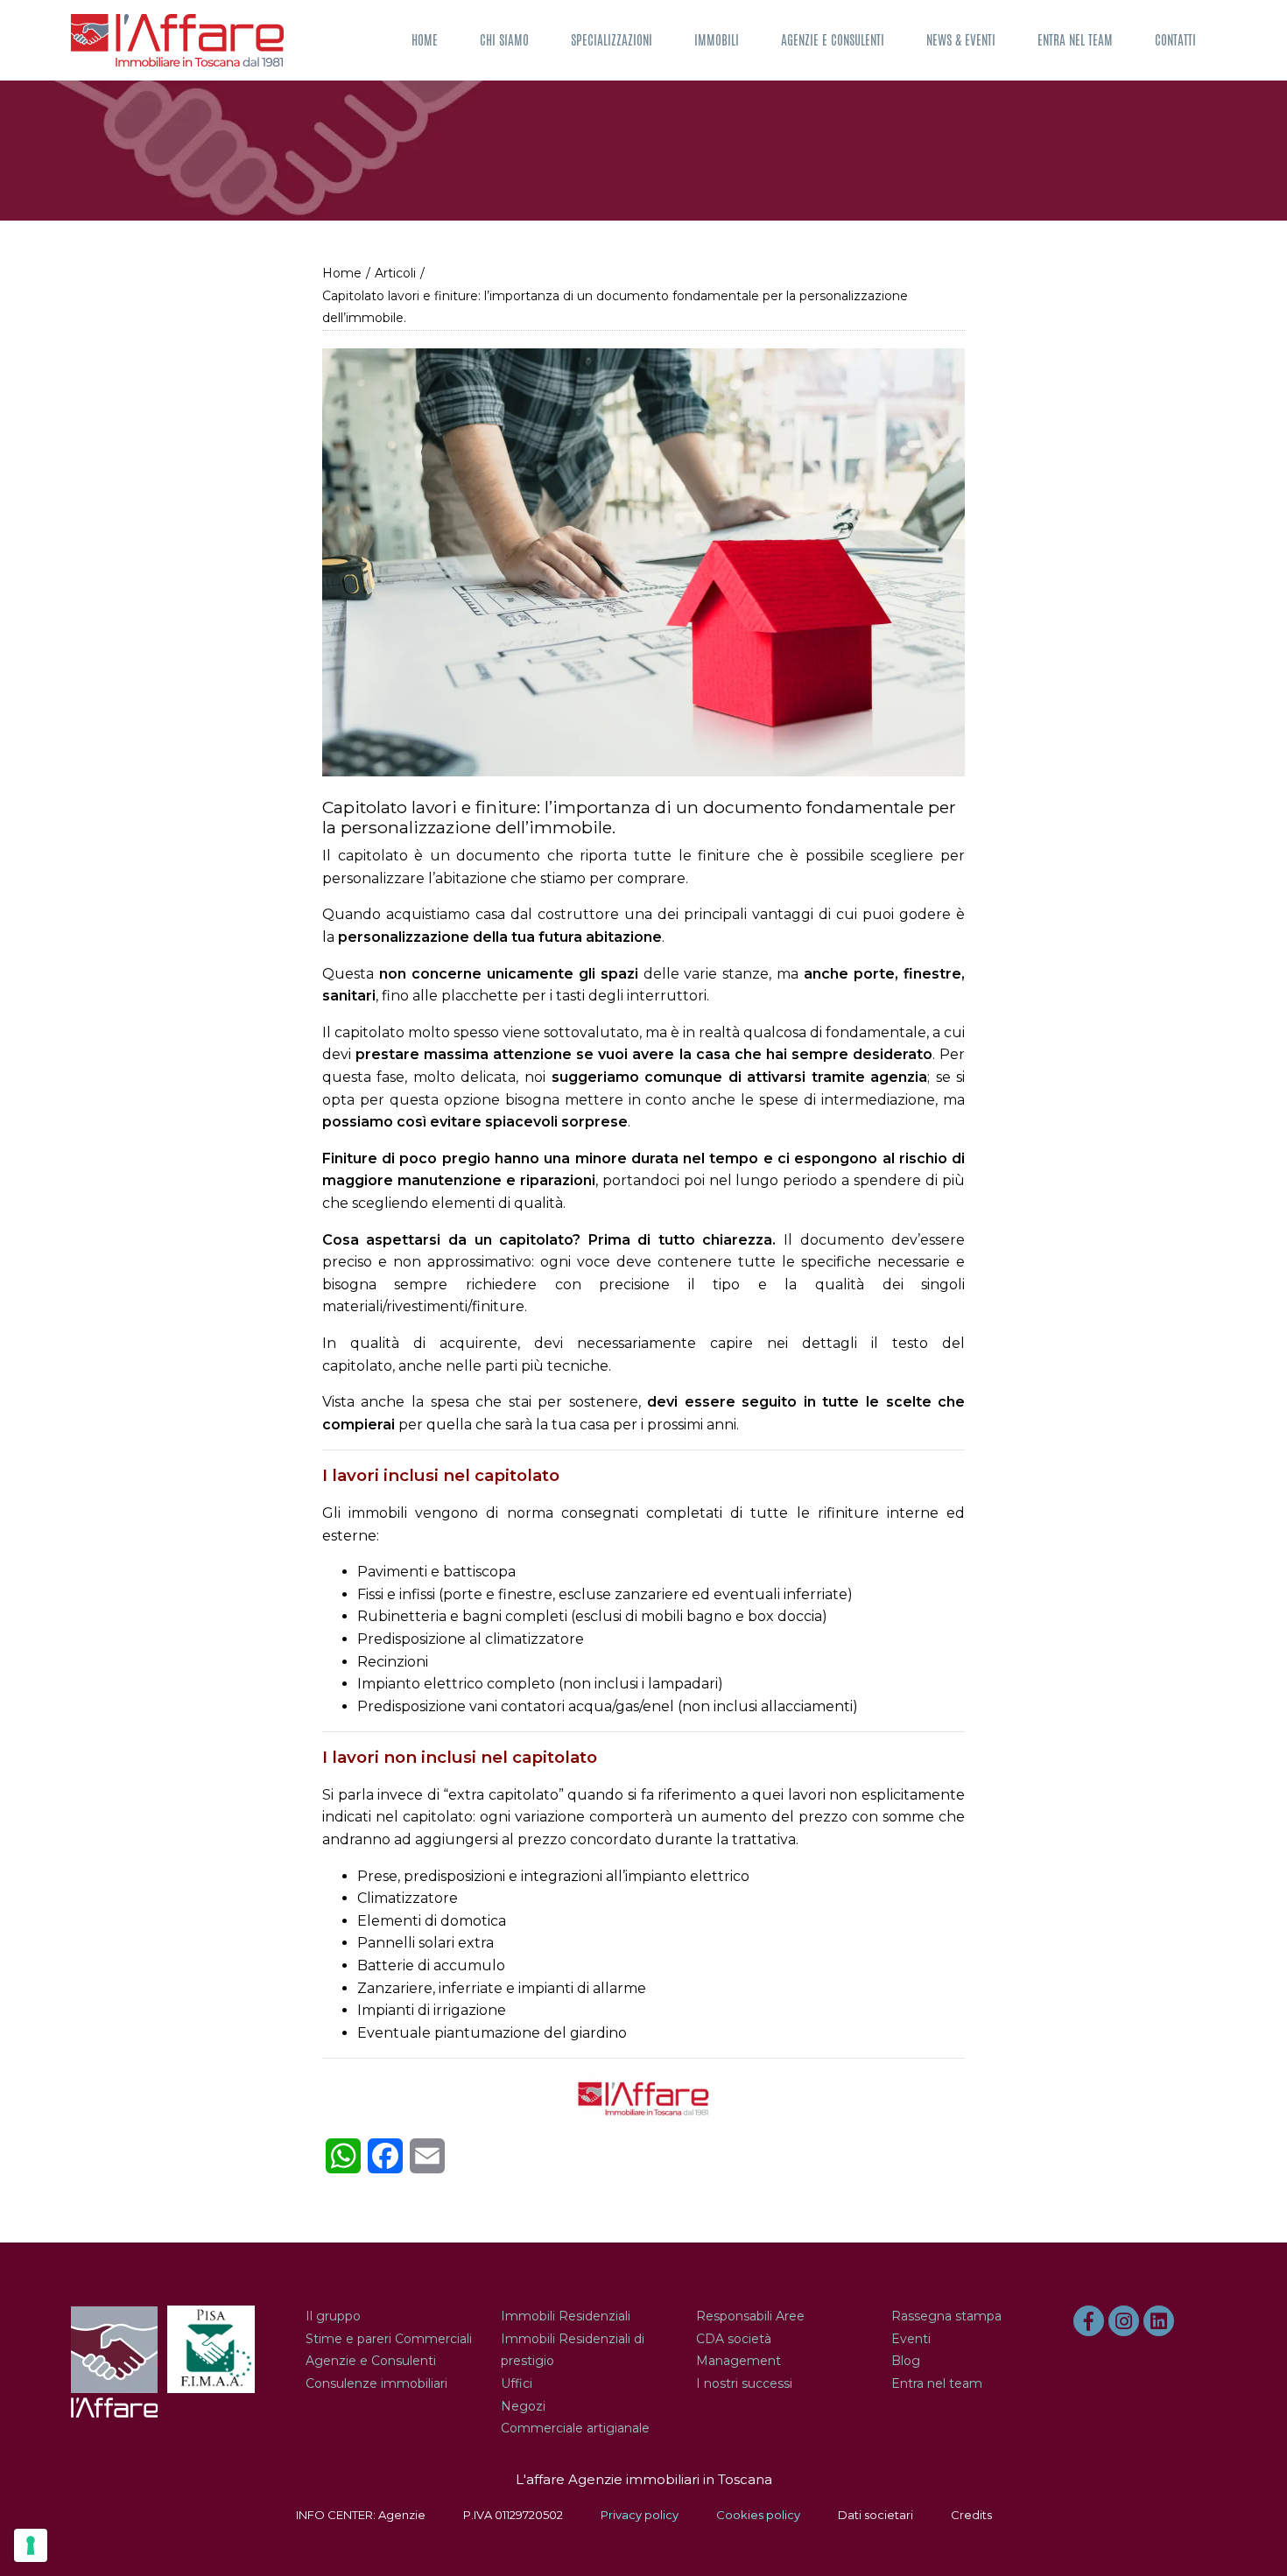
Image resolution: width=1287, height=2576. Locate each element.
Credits (971, 2515)
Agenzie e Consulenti (833, 40)
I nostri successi (744, 2383)
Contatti (1175, 40)
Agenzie (402, 2515)
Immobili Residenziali (566, 2316)
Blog (906, 2361)
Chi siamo (504, 40)
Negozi (523, 2406)
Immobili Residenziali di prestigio (573, 2350)
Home (425, 40)
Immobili (717, 40)
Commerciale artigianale (575, 2428)
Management (738, 2361)
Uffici (517, 2383)
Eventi (911, 2339)
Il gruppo (333, 2316)
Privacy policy (640, 2515)
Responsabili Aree (750, 2316)
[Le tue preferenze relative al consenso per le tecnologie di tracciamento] (31, 2545)
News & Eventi (961, 40)
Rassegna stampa (946, 2316)
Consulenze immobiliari (376, 2383)
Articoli (395, 273)
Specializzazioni (612, 40)
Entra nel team (1075, 40)
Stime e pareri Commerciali (389, 2339)
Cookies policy (758, 2515)
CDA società (734, 2339)
